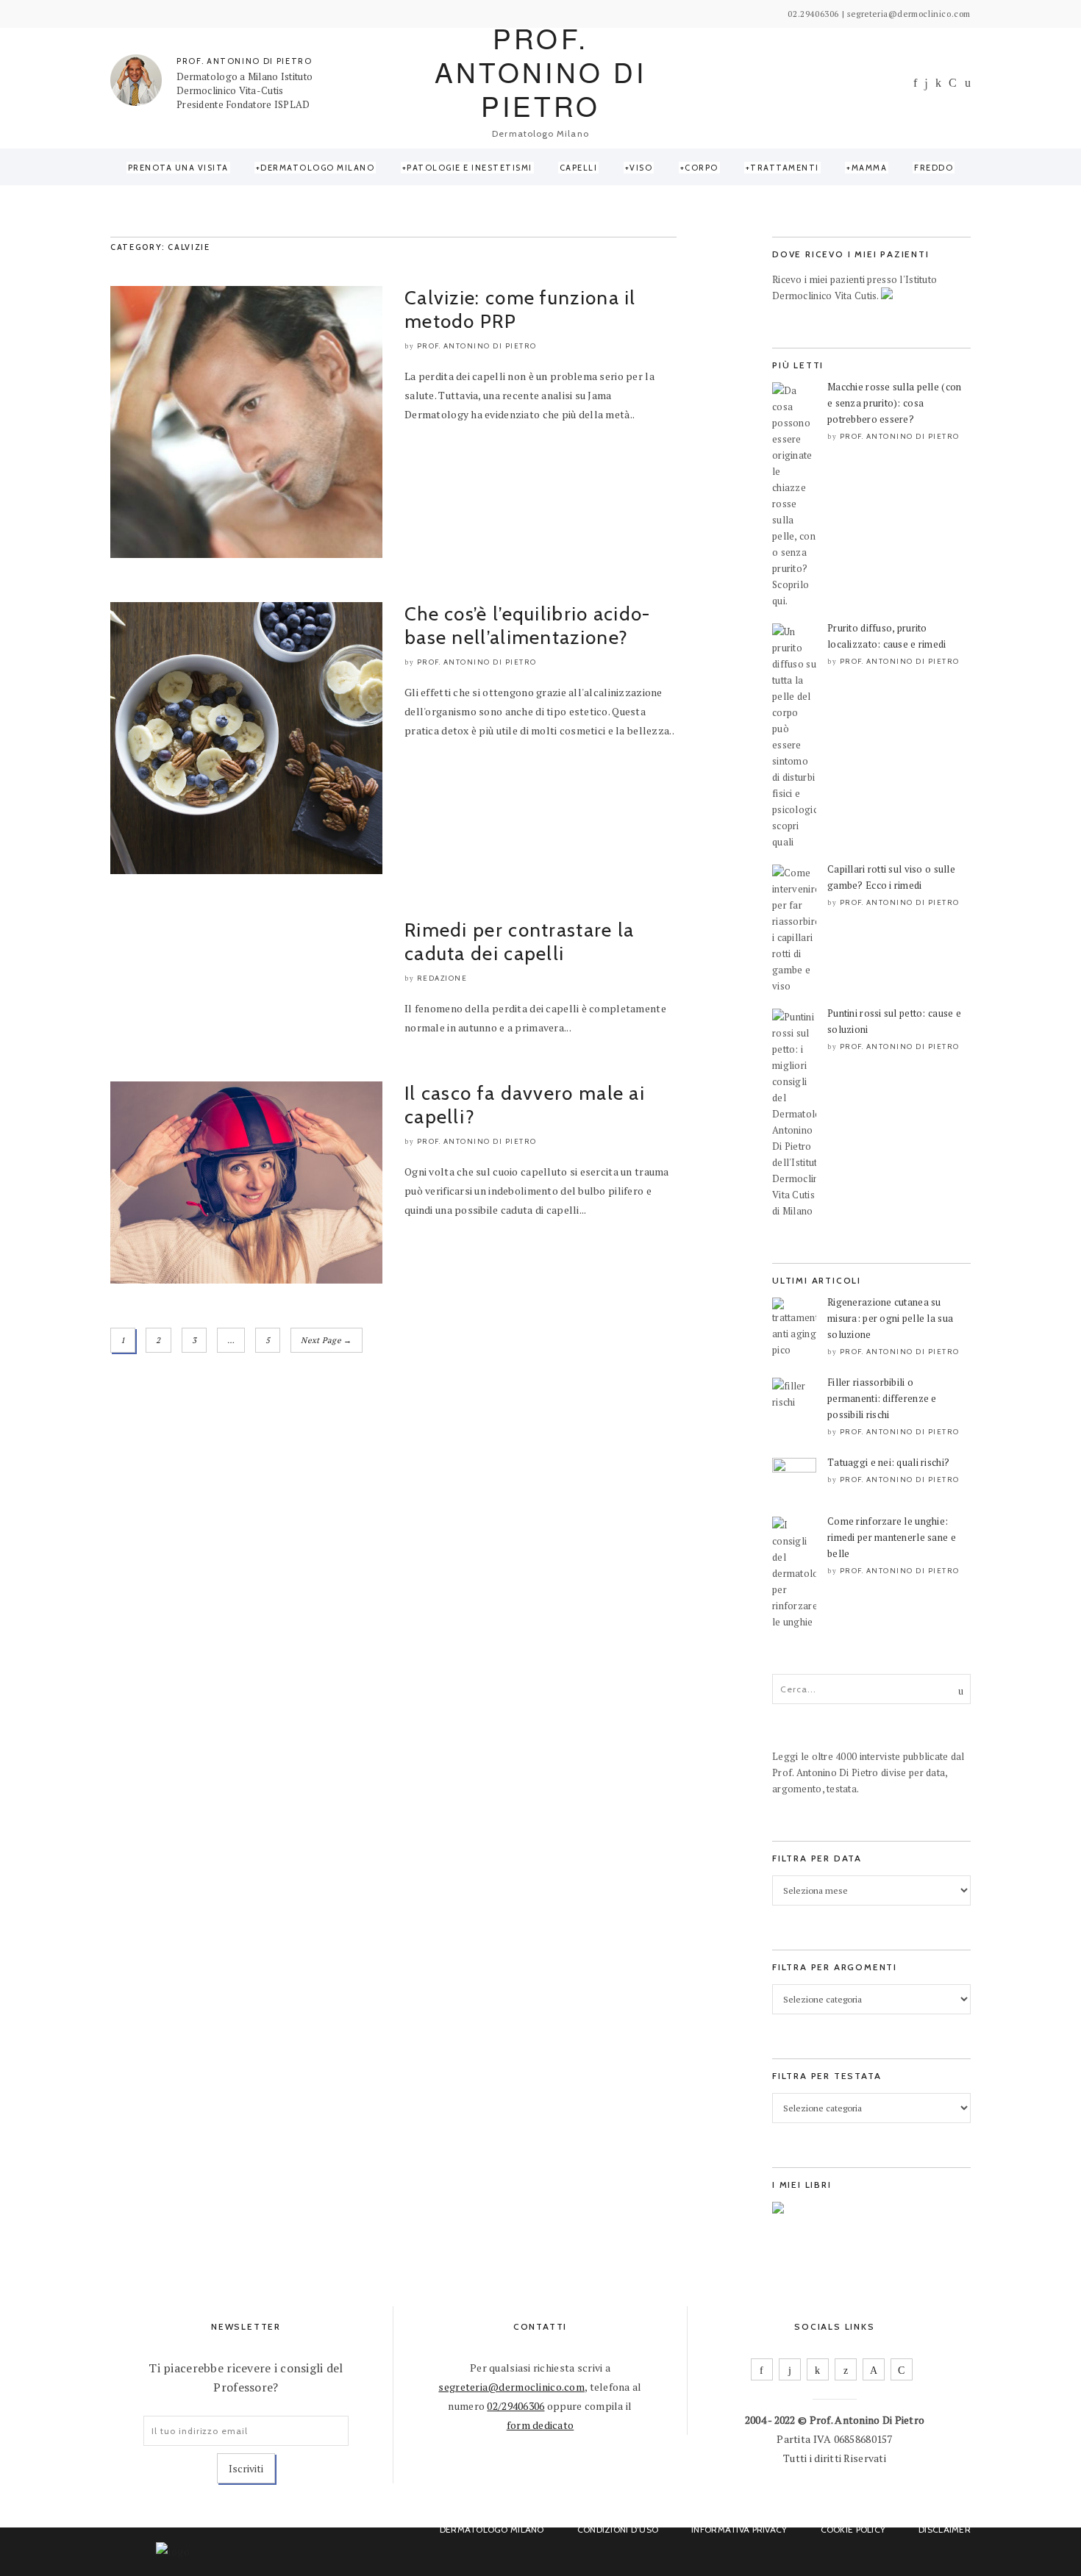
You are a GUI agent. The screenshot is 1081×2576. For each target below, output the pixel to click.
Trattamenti (785, 168)
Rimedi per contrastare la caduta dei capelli (520, 942)
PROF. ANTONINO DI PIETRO (245, 61)
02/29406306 (515, 2406)
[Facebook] (915, 83)
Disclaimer (945, 2529)
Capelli (579, 168)
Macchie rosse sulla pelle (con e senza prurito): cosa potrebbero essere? (894, 403)
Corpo (702, 168)
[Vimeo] (874, 2369)
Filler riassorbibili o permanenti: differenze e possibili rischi (882, 1398)
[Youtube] (953, 83)
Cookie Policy (853, 2529)
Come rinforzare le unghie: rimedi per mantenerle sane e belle (892, 1537)
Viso (641, 168)
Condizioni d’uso (618, 2529)
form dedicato (540, 2425)
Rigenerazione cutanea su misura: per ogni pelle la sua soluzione (890, 1318)
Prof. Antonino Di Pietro (477, 346)
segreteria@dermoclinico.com (511, 2387)
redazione (442, 978)
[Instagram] (926, 83)
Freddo (934, 168)
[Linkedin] (938, 83)
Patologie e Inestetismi (470, 168)
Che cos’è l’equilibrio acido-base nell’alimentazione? (528, 626)
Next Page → (326, 1340)
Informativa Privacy (739, 2529)
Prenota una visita (178, 168)
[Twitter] (846, 2369)
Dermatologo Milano (317, 168)
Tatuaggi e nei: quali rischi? (888, 1462)
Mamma (870, 168)
